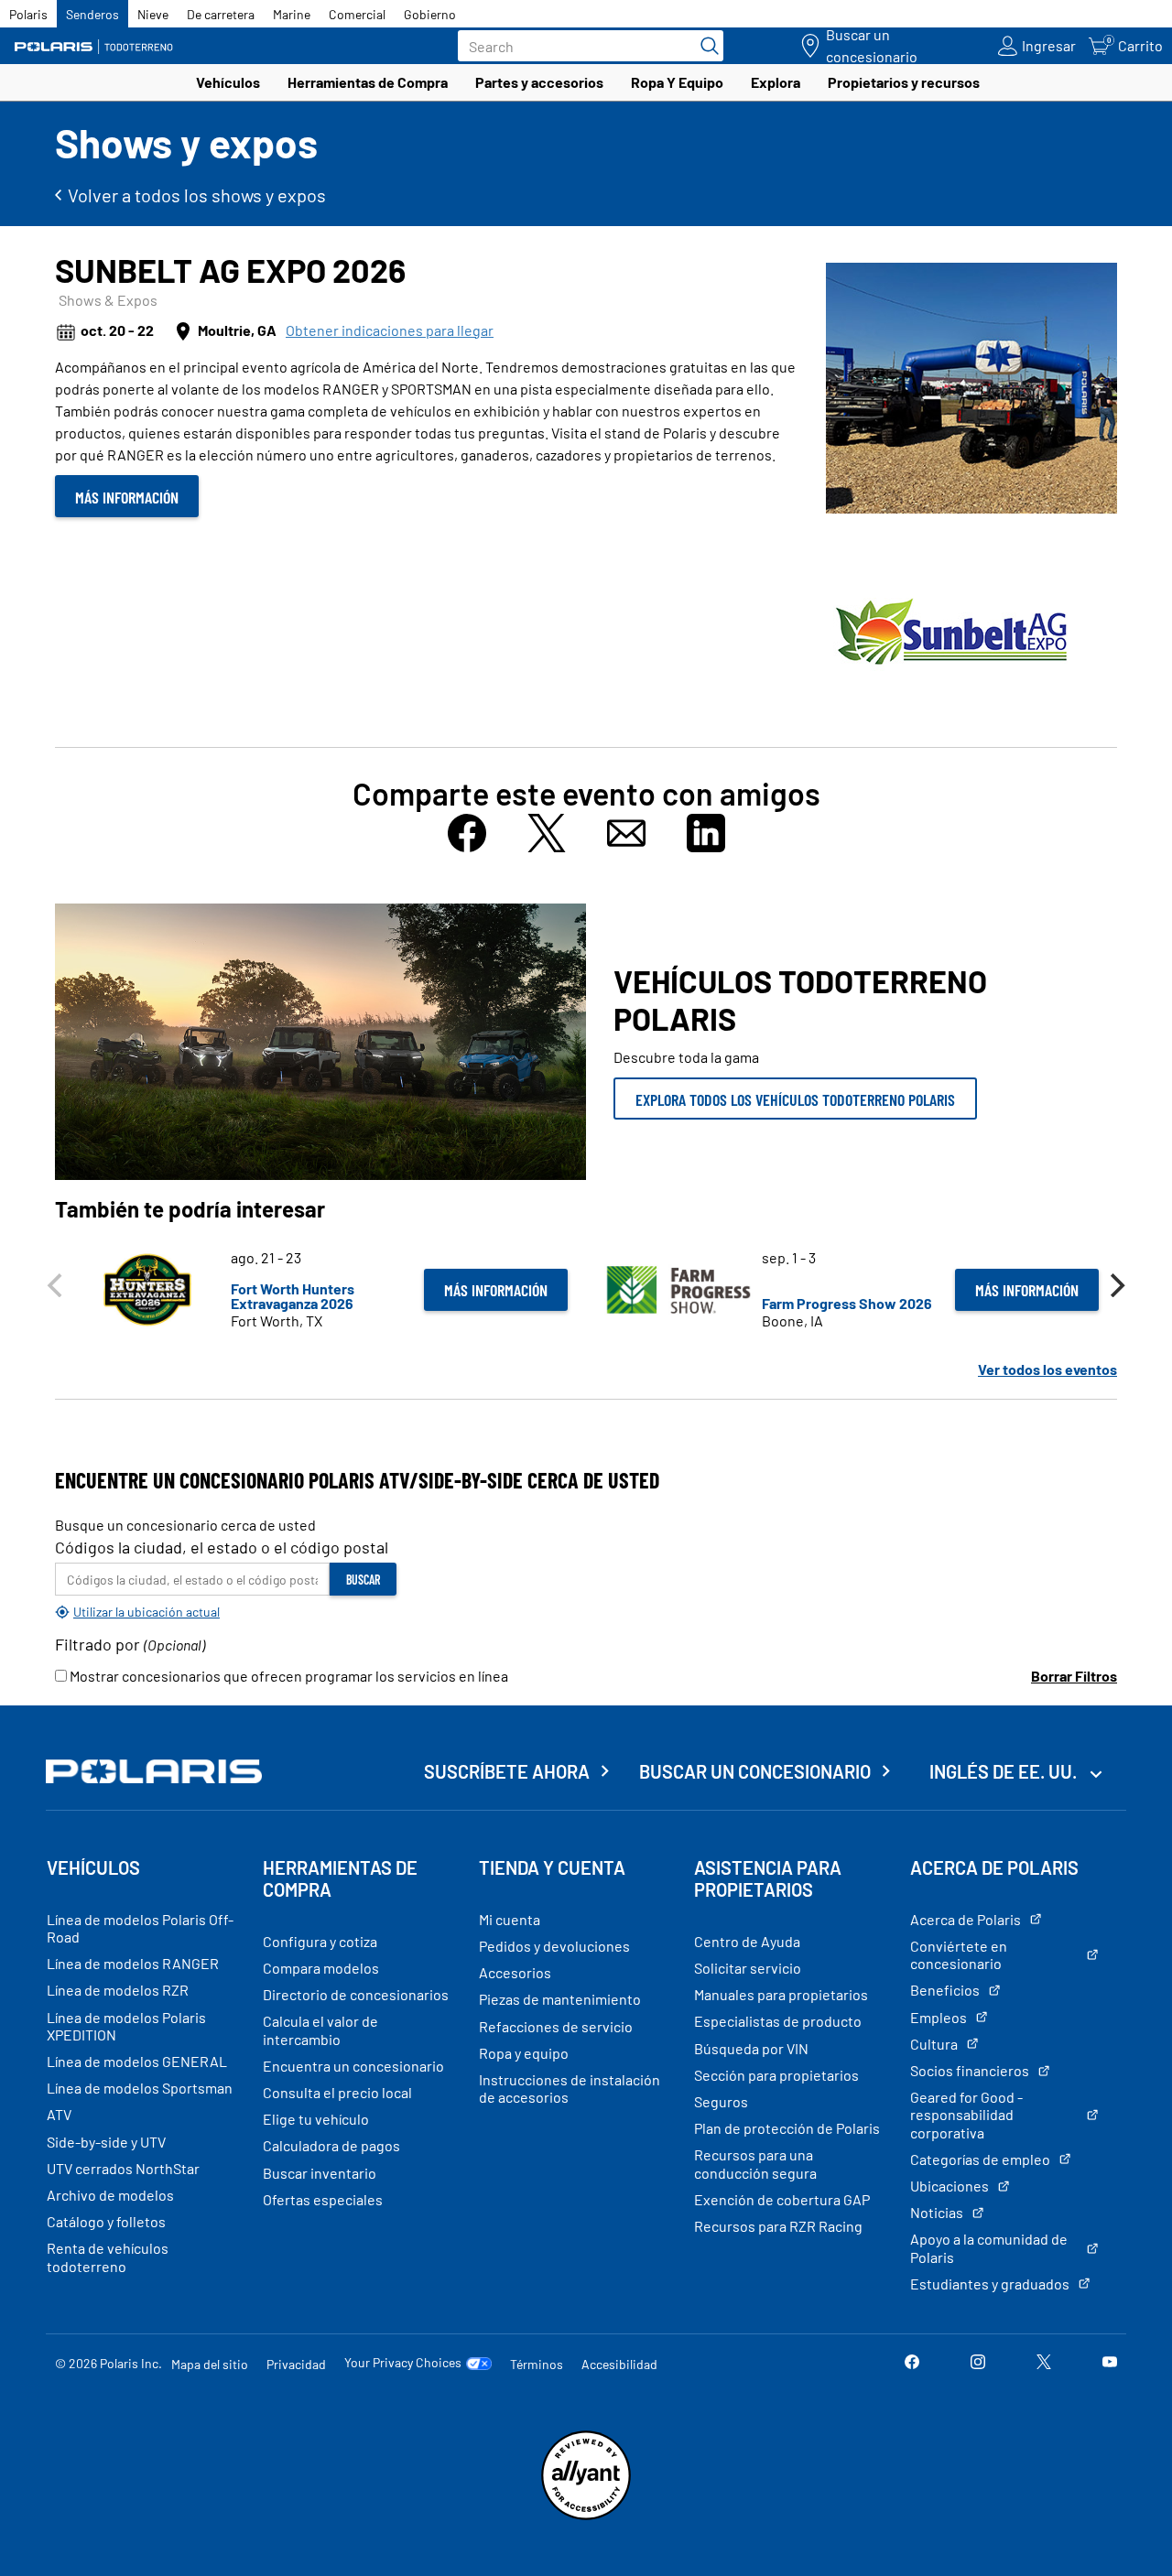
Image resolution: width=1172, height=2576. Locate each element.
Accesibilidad (619, 2364)
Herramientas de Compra (368, 82)
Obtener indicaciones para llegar (390, 330)
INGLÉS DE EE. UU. (1005, 1771)
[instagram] (978, 2363)
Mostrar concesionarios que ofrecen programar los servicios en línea (288, 1676)
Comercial (357, 14)
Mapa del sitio (210, 2364)
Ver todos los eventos (1047, 1369)
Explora (776, 82)
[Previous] (57, 1285)
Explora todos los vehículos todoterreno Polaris (795, 1099)
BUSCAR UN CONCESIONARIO (755, 1771)
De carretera (221, 14)
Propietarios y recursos (904, 82)
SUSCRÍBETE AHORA (507, 1771)
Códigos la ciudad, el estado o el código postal (222, 1547)
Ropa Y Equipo (677, 82)
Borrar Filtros (1074, 1676)
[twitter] (1044, 2363)
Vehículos (228, 82)
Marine (292, 14)
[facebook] (912, 2363)
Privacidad (296, 2364)
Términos (537, 2364)
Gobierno (430, 14)
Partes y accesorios (539, 82)
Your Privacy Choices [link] (403, 2363)
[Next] (1115, 1285)
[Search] (705, 46)
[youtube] (1110, 2363)
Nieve (153, 14)
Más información (127, 497)
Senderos (92, 14)
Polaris (28, 14)
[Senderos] (96, 46)
